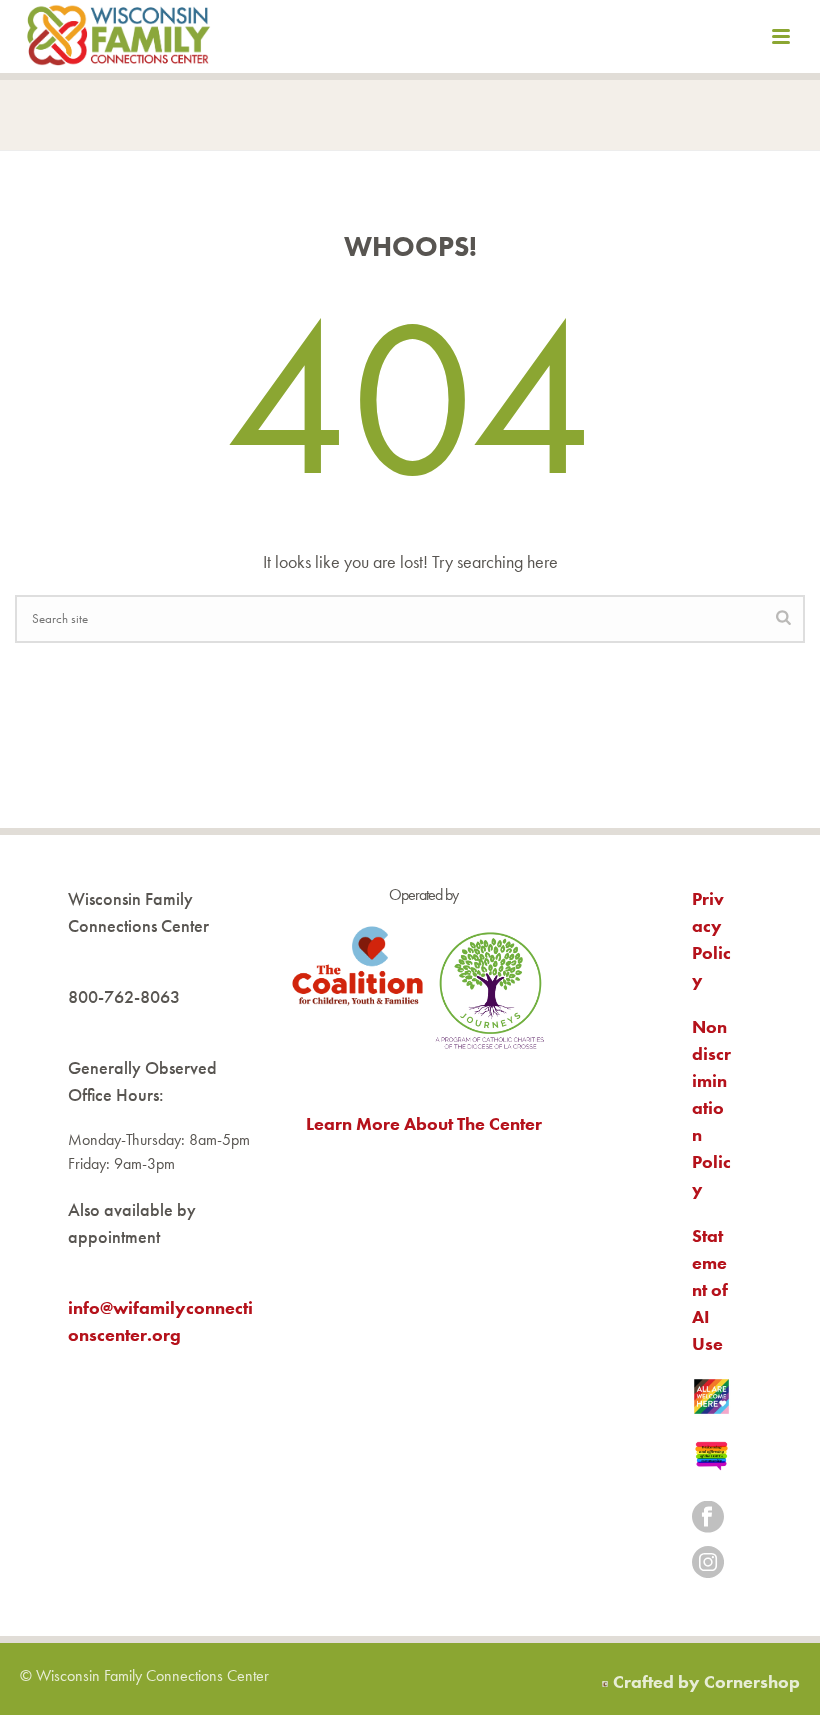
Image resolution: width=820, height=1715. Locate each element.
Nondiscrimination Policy (711, 1107)
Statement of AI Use (710, 1289)
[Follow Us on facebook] (708, 1518)
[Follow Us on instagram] (708, 1563)
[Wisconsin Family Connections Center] (118, 40)
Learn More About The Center (424, 1123)
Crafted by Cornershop (706, 1681)
